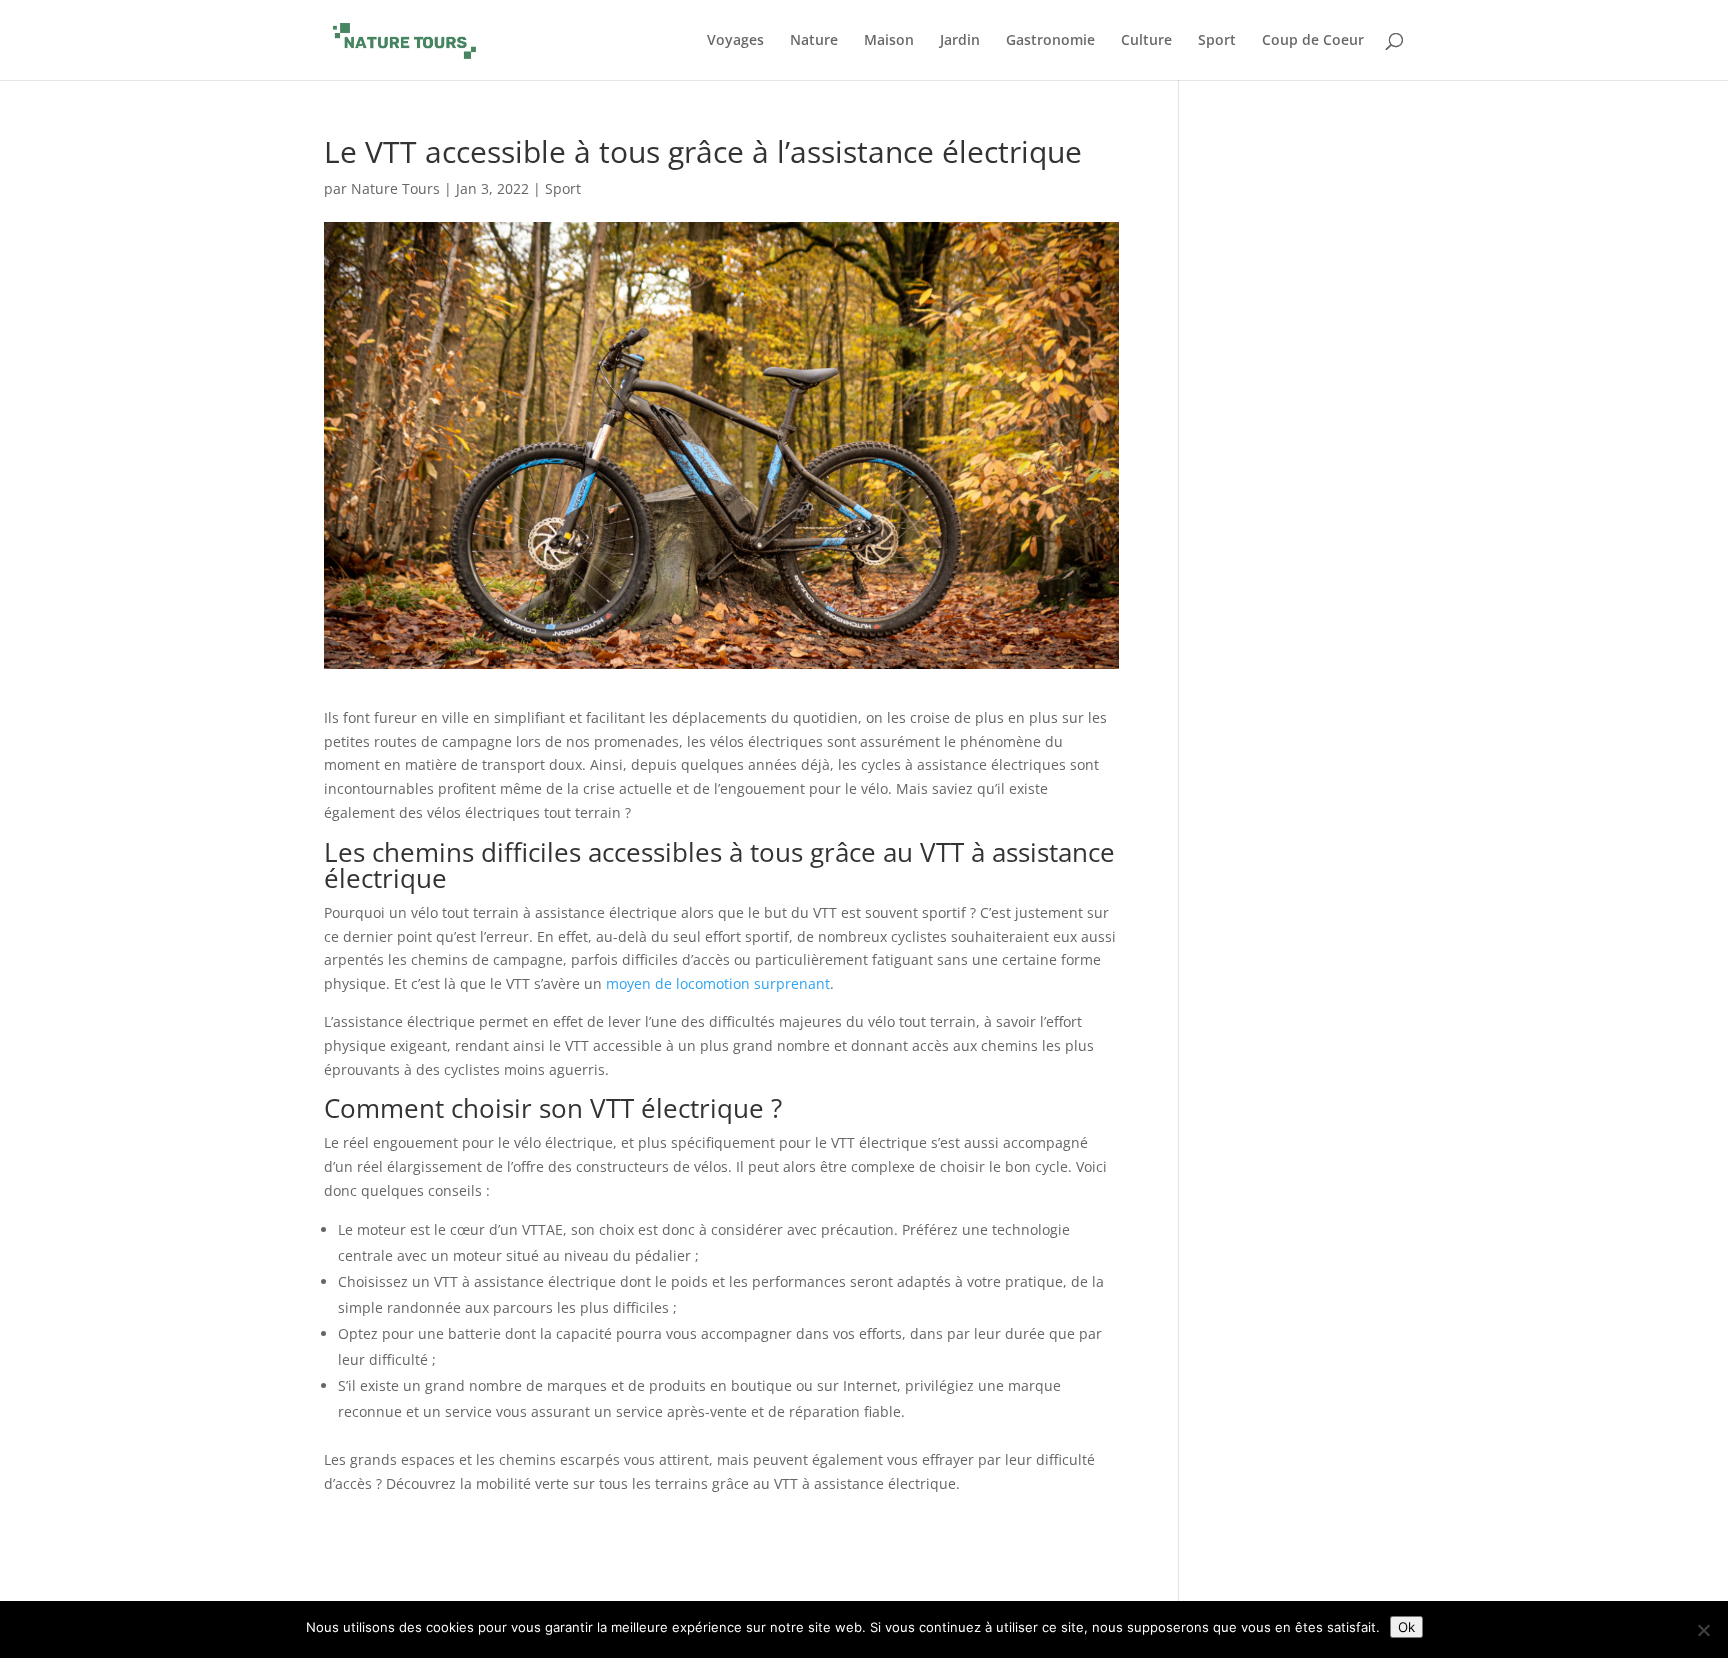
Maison (889, 41)
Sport (1217, 41)
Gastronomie (1050, 41)
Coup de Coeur (1313, 41)
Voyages (735, 41)
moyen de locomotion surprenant (718, 983)
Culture (1146, 41)
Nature (814, 41)
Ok (1406, 1627)
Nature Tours (395, 188)
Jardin (960, 41)
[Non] (1703, 1630)
